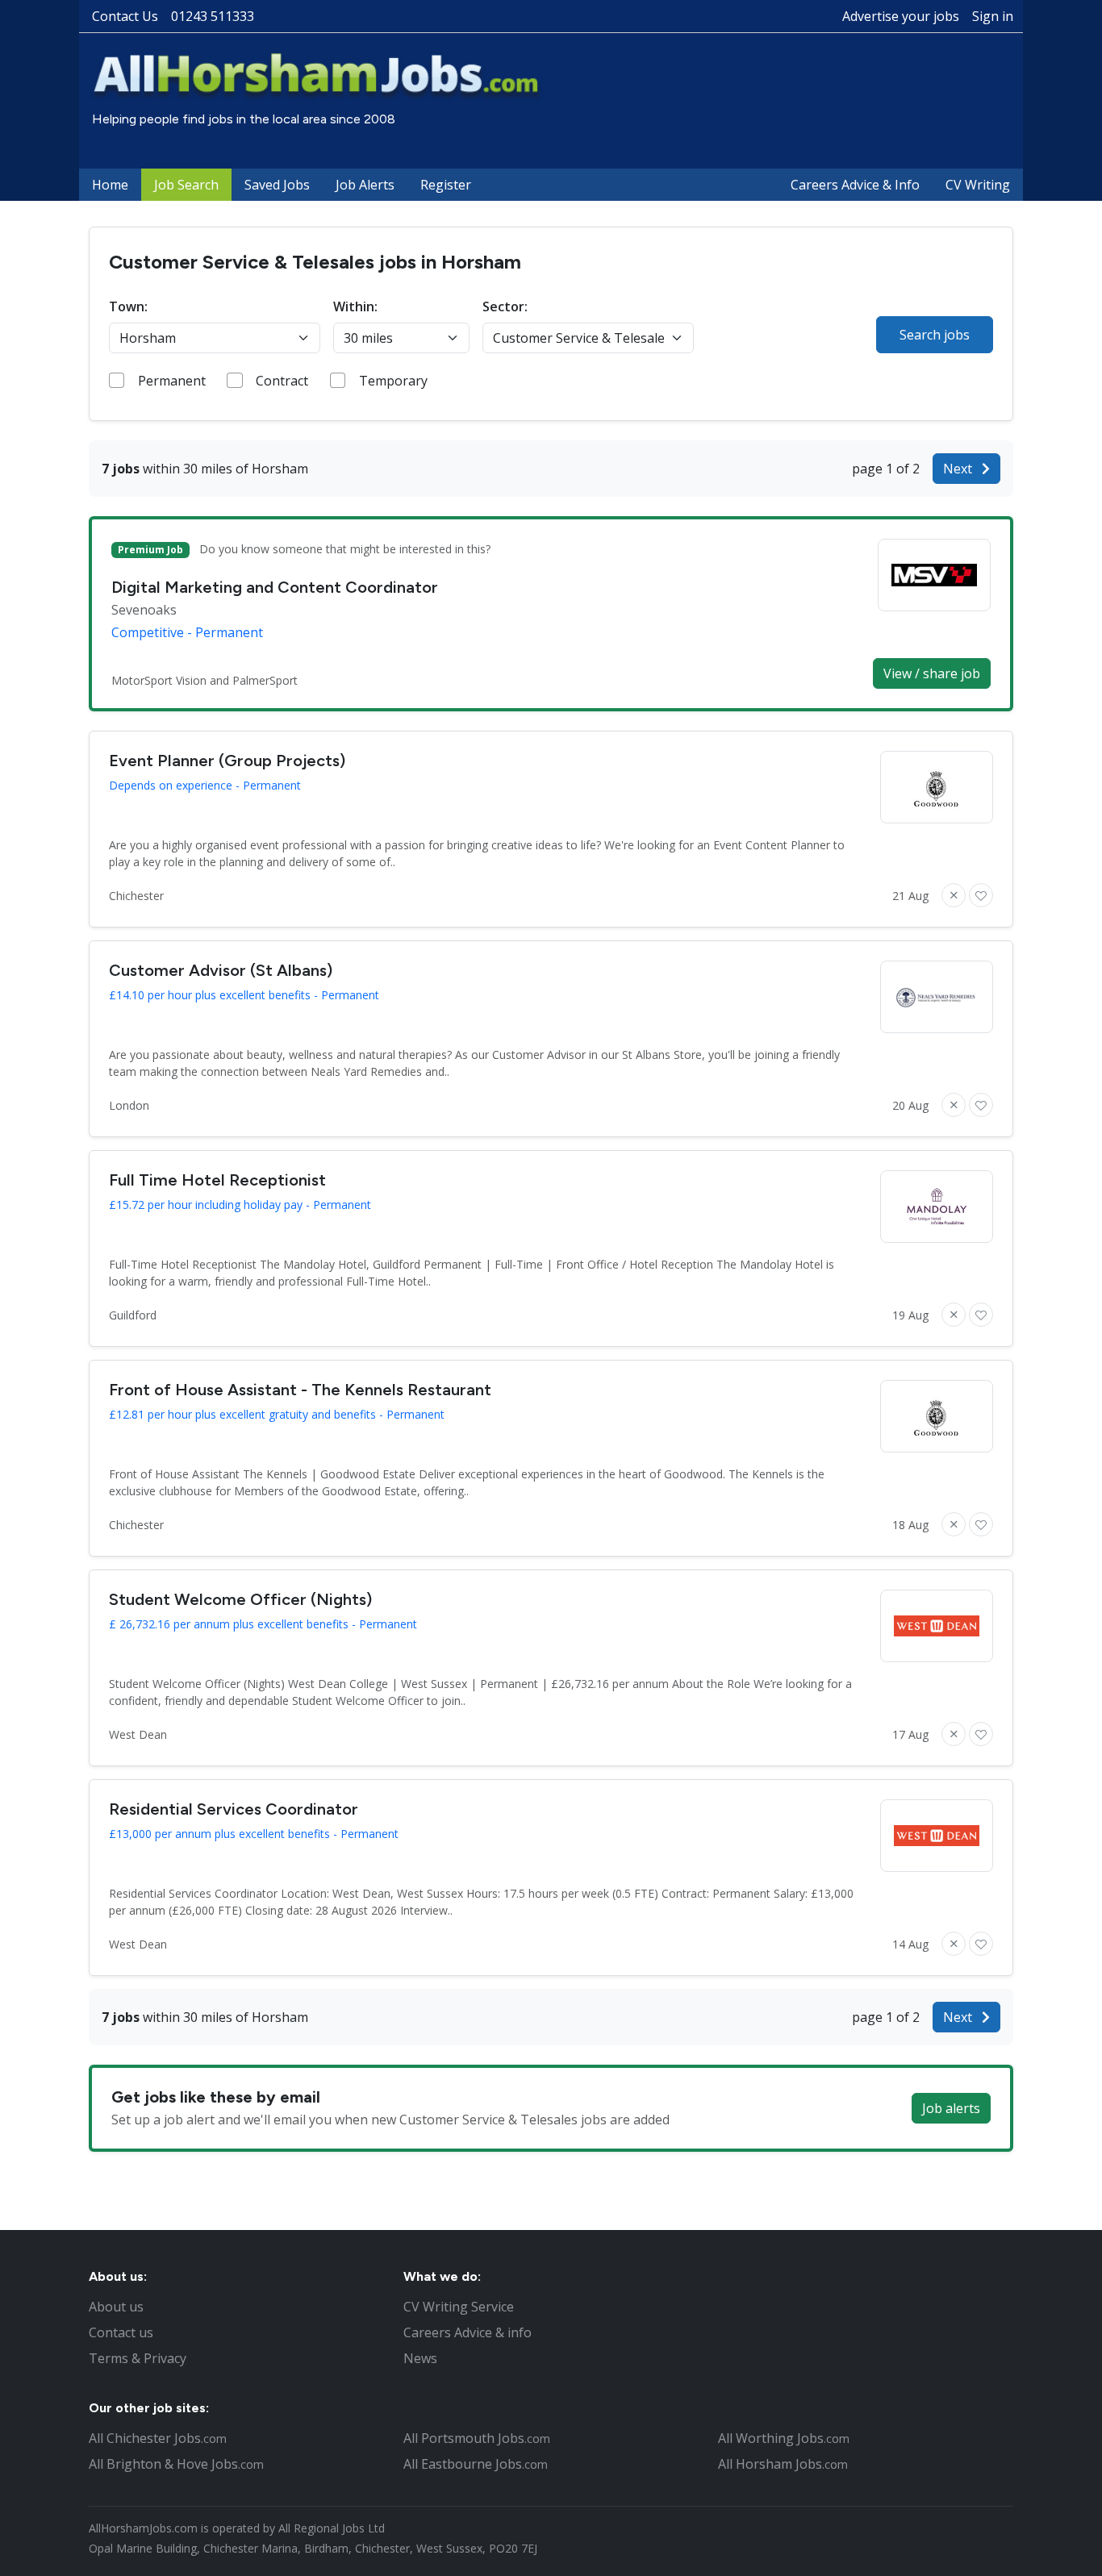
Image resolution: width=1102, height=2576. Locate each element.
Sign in (993, 16)
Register (446, 185)
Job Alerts (365, 185)
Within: (355, 306)
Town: (128, 306)
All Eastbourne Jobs (476, 2464)
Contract (282, 381)
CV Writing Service (459, 2307)
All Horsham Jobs (783, 2464)
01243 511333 (213, 16)
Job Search (186, 185)
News (420, 2358)
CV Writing (978, 185)
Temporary (393, 381)
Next (959, 469)
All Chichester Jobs (158, 2438)
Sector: (505, 306)
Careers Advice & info (468, 2332)
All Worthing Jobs (784, 2438)
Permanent (172, 381)
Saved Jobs (277, 185)
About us (116, 2307)
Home (110, 185)
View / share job (932, 673)
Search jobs (935, 335)
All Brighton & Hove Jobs (176, 2464)
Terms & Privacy (138, 2358)
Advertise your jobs (901, 16)
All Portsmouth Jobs (477, 2438)
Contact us (121, 2332)
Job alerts (951, 2108)
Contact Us (125, 16)
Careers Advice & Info (855, 185)
